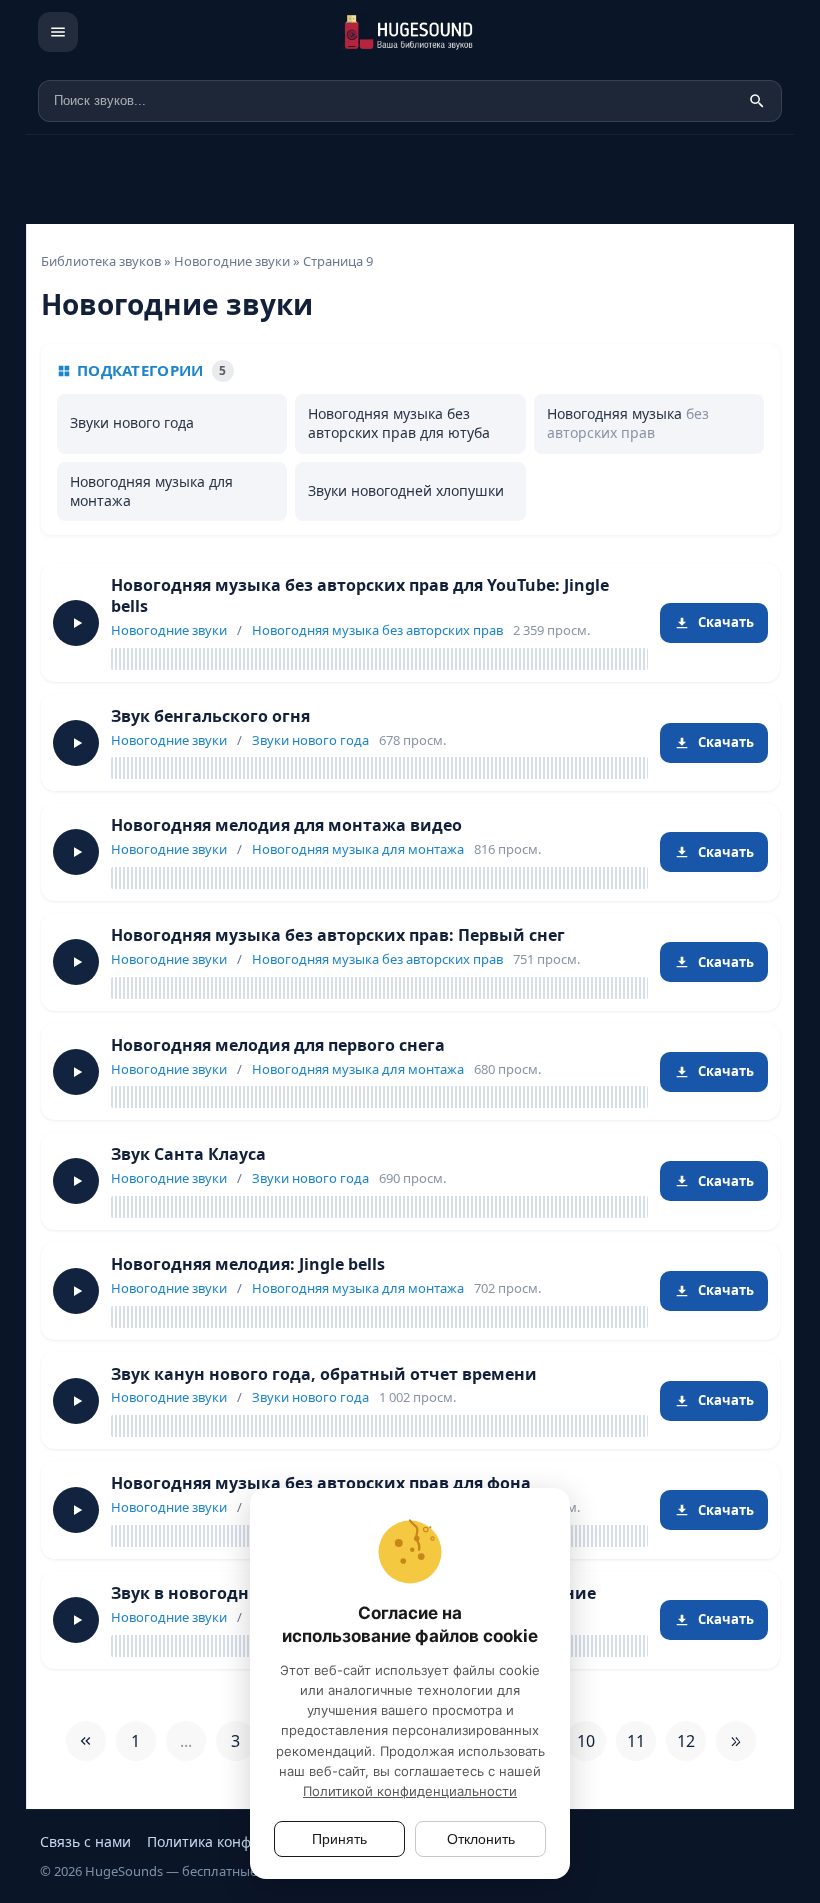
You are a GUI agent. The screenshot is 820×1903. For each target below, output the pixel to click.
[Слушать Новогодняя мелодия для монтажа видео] (76, 852)
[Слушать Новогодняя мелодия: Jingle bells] (76, 1291)
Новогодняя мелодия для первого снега (278, 1045)
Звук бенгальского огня (210, 716)
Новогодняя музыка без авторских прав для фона (321, 1483)
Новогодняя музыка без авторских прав (377, 630)
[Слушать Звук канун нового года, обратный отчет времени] (76, 1401)
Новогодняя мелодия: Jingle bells (248, 1264)
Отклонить (481, 1839)
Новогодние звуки (169, 630)
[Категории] (58, 32)
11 (636, 1741)
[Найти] (757, 101)
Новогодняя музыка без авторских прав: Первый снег (338, 935)
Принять (339, 1839)
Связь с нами (85, 1841)
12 (686, 1741)
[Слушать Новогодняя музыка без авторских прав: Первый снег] (76, 962)
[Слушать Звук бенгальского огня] (76, 743)
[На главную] (438, 32)
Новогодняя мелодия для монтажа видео (286, 825)
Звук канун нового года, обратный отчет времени (324, 1374)
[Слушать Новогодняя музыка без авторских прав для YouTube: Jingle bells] (76, 623)
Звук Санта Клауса (188, 1154)
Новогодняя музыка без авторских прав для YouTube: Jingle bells (360, 595)
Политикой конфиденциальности (410, 1791)
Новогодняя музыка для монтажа (358, 849)
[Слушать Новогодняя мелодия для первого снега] (76, 1072)
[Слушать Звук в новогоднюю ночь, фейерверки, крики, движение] (76, 1620)
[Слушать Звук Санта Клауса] (76, 1181)
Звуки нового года (310, 740)
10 (586, 1741)
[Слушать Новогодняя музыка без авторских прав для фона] (76, 1510)
